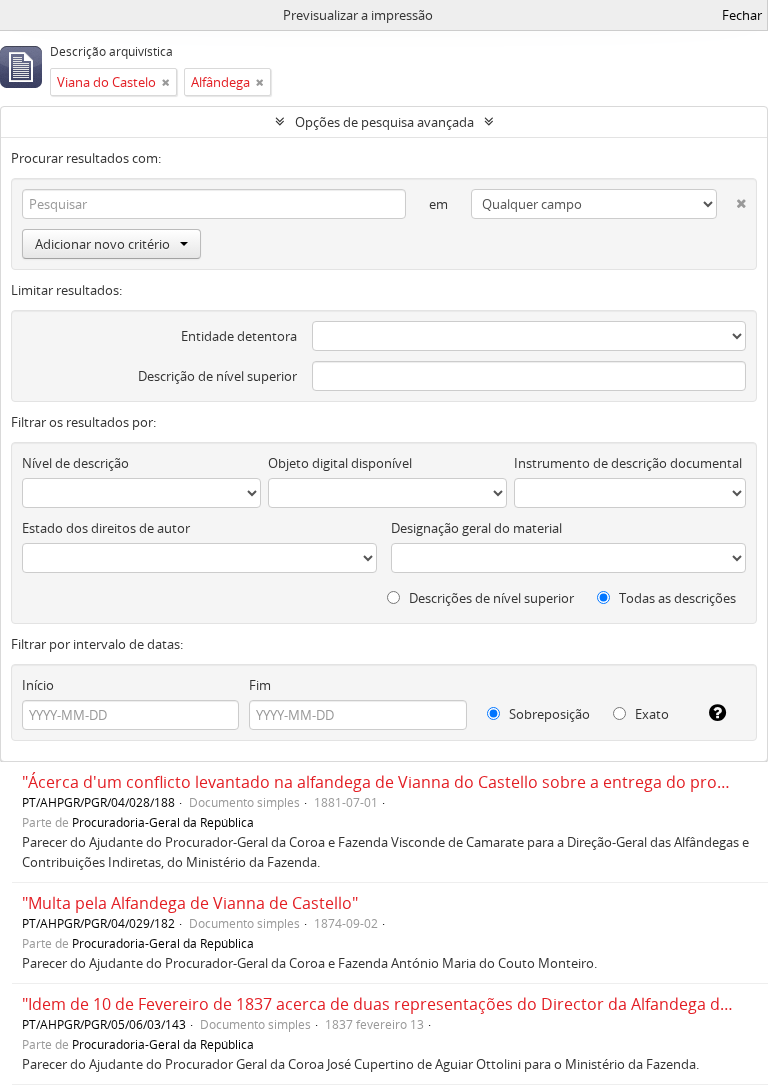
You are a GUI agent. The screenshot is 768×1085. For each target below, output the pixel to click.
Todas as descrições (676, 598)
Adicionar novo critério (102, 244)
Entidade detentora (239, 336)
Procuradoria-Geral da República (163, 822)
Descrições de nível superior (490, 598)
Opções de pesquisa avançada (384, 122)
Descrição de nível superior (217, 376)
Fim (260, 685)
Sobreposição (548, 714)
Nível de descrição (75, 463)
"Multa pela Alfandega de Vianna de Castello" (190, 903)
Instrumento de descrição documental (628, 463)
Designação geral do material (476, 528)
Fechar (742, 15)
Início (38, 685)
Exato (650, 714)
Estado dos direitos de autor (106, 528)
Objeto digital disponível (340, 463)
